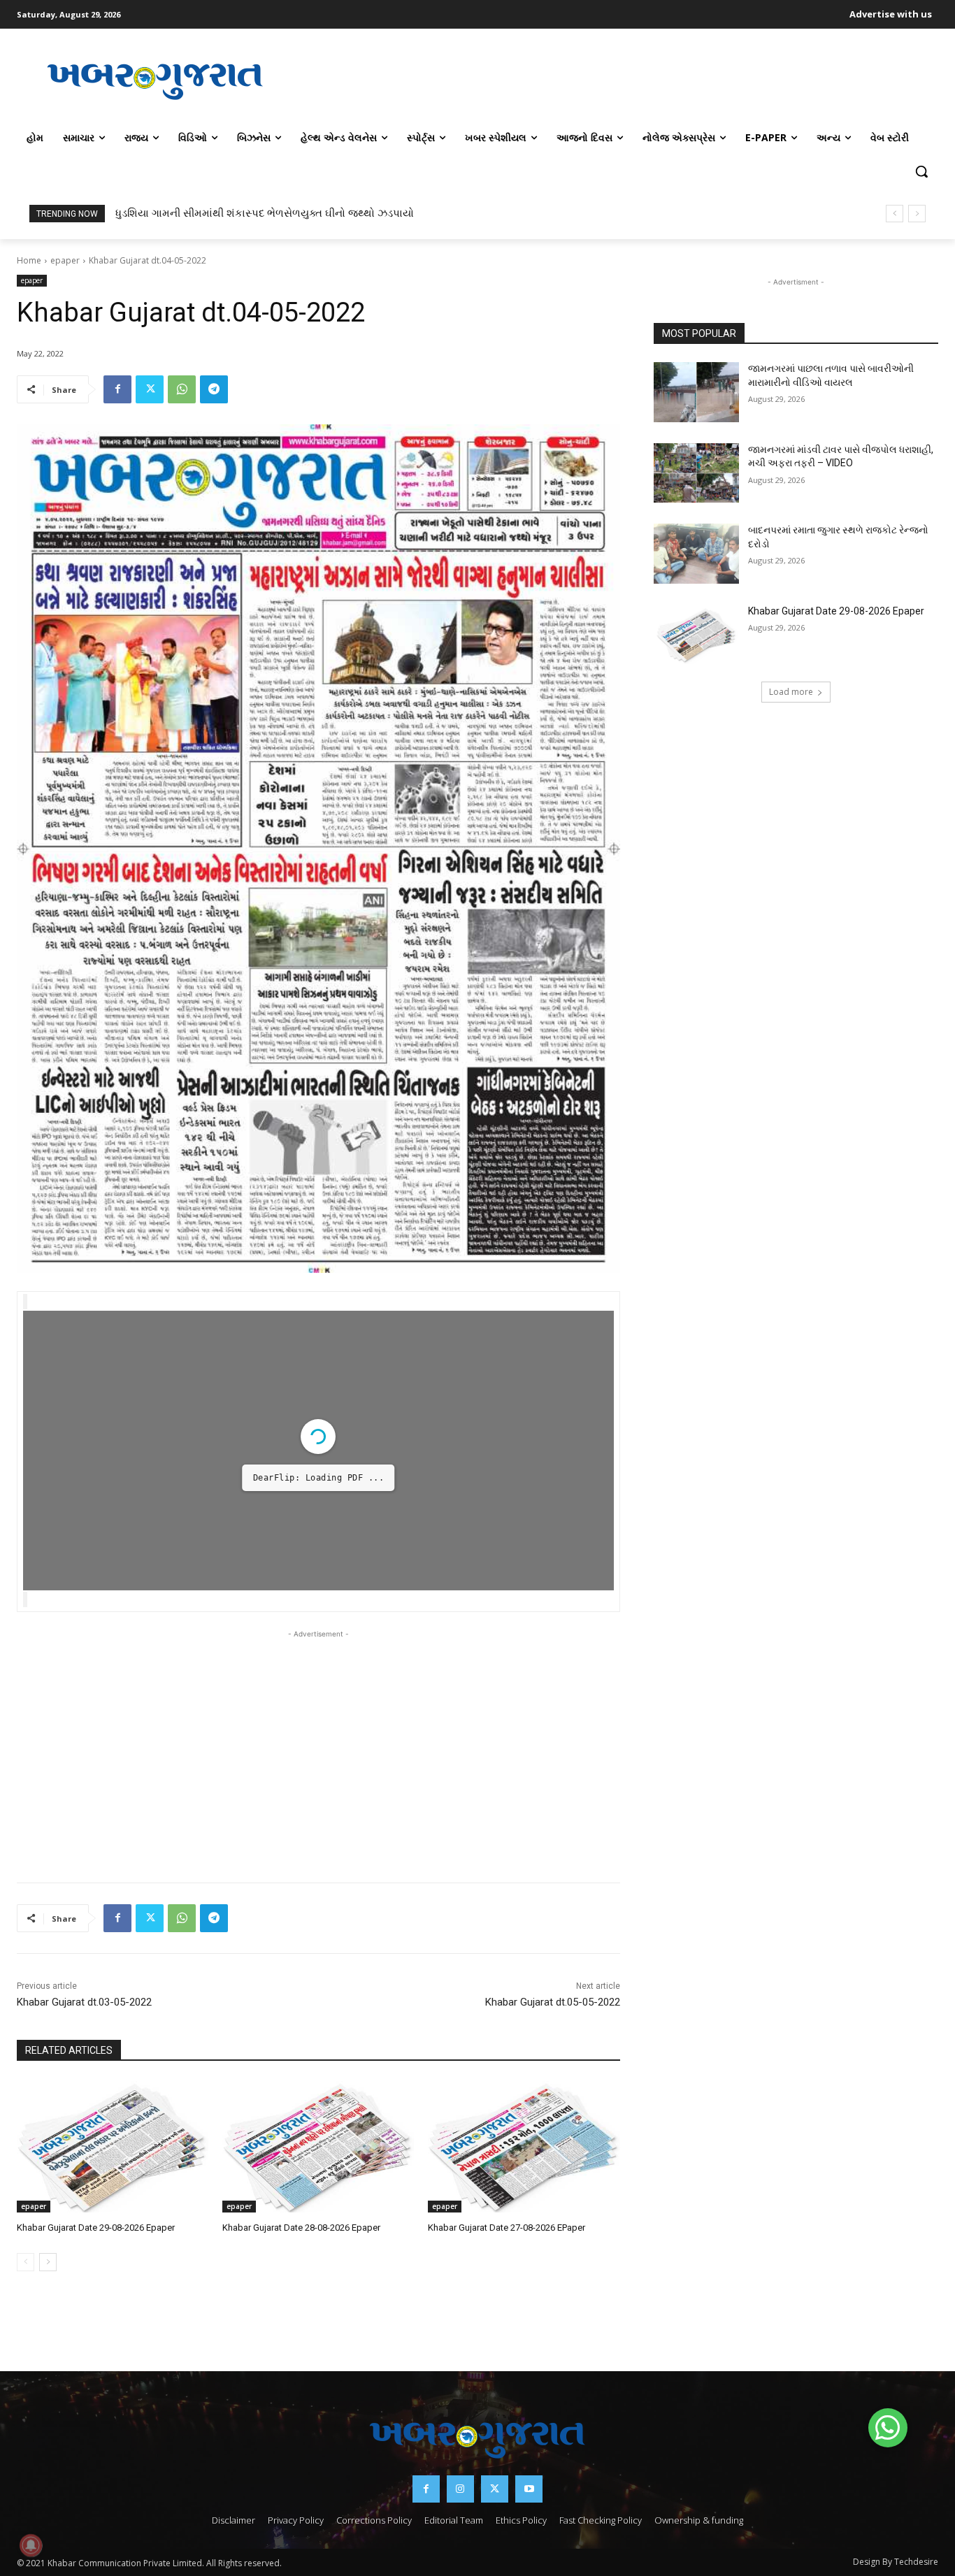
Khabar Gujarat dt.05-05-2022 (553, 2002)
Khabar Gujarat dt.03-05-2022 (84, 2002)
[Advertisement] (616, 80)
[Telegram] (214, 389)
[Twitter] (150, 389)
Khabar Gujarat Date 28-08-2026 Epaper (301, 2228)
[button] (921, 171)
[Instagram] (460, 2489)
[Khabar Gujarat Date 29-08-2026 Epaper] (113, 2146)
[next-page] (48, 2262)
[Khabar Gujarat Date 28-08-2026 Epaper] (318, 2146)
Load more (791, 692)
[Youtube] (529, 2489)
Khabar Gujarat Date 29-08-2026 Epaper (96, 2228)
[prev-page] (26, 2262)
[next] (917, 214)
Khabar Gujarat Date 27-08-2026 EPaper (507, 2228)
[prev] (895, 214)
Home (29, 260)
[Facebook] (117, 389)
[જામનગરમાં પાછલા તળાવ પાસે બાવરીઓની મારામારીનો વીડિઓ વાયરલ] (696, 392)
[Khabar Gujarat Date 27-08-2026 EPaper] (524, 2146)
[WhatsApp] (182, 389)
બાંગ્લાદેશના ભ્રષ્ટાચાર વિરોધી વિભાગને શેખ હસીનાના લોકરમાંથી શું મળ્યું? (273, 213)
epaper (65, 260)
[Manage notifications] (31, 2545)
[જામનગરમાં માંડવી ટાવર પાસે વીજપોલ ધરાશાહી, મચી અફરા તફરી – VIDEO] (696, 473)
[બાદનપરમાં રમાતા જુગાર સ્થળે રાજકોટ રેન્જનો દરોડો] (696, 554)
